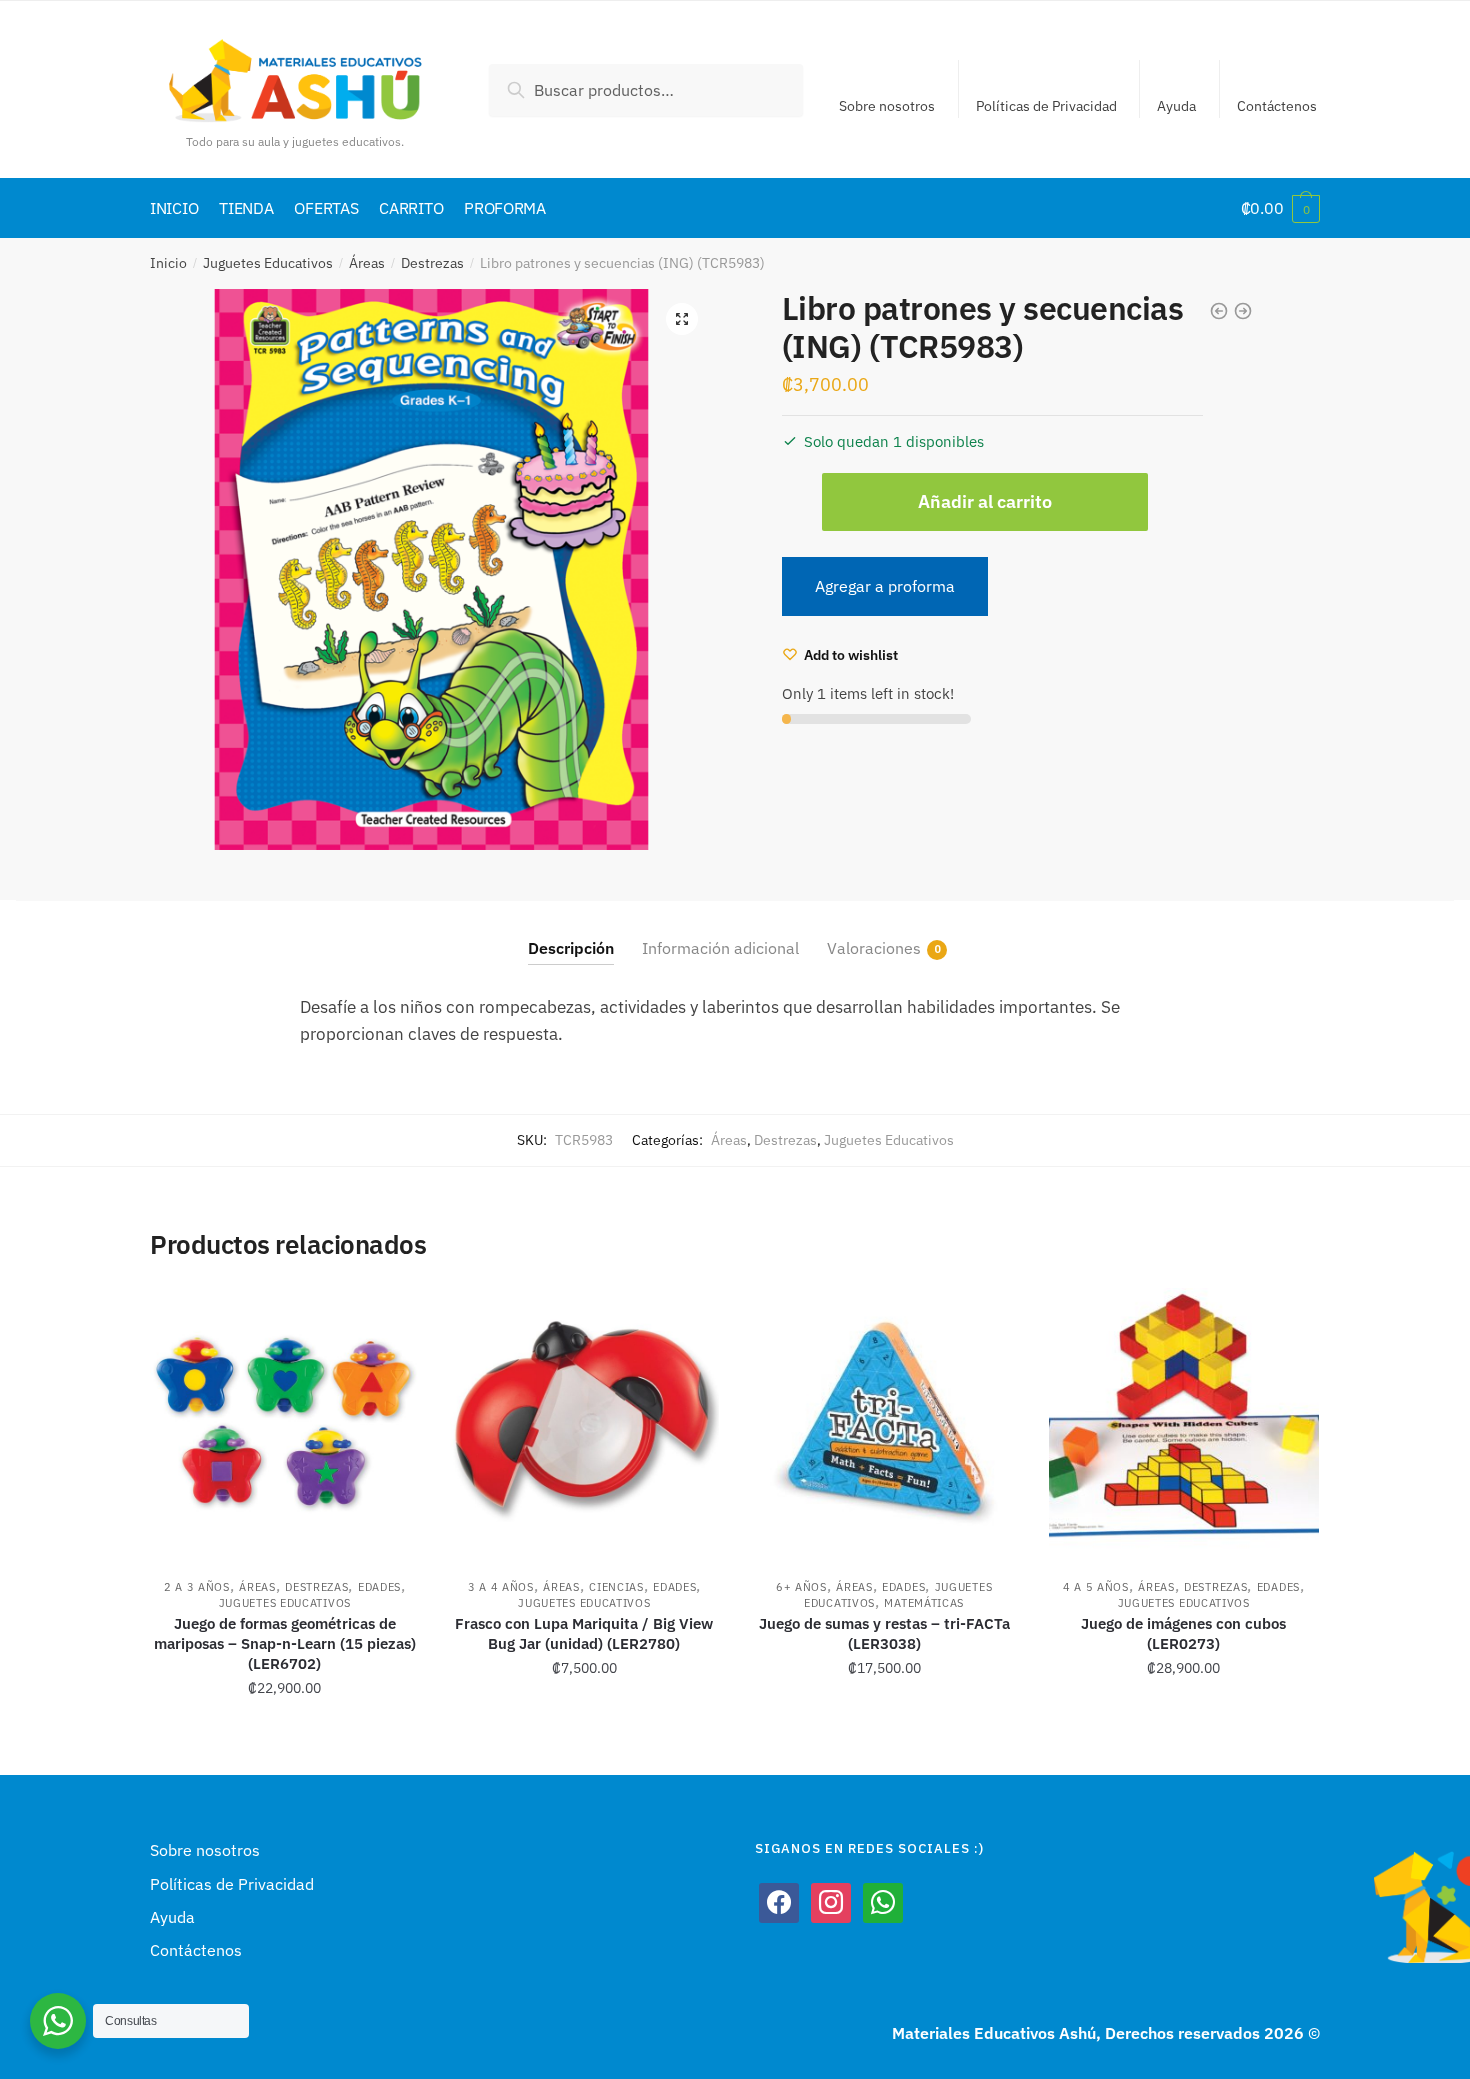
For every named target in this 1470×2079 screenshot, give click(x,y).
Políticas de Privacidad (1046, 106)
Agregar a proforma (885, 586)
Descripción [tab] (571, 948)
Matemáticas (924, 1603)
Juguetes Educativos (268, 263)
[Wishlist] (390, 1318)
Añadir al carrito (985, 501)
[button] (682, 319)
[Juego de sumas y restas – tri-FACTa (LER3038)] (884, 1423)
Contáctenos (1277, 106)
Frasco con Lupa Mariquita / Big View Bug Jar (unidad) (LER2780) (584, 1633)
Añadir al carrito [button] (284, 1732)
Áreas (367, 263)
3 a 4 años (501, 1587)
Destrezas (432, 263)
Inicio (168, 263)
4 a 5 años (1096, 1587)
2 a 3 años (197, 1587)
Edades (379, 1587)
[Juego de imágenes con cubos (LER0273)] (1184, 1423)
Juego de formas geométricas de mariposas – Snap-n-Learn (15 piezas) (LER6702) (285, 1643)
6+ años (801, 1587)
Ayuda (1176, 106)
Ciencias (616, 1587)
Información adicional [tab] (720, 948)
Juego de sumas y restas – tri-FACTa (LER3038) (884, 1633)
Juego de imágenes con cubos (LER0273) (1183, 1633)
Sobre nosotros (887, 106)
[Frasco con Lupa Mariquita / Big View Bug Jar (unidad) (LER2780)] (585, 1423)
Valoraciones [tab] (874, 948)
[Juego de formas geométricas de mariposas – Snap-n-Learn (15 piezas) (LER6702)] (285, 1423)
